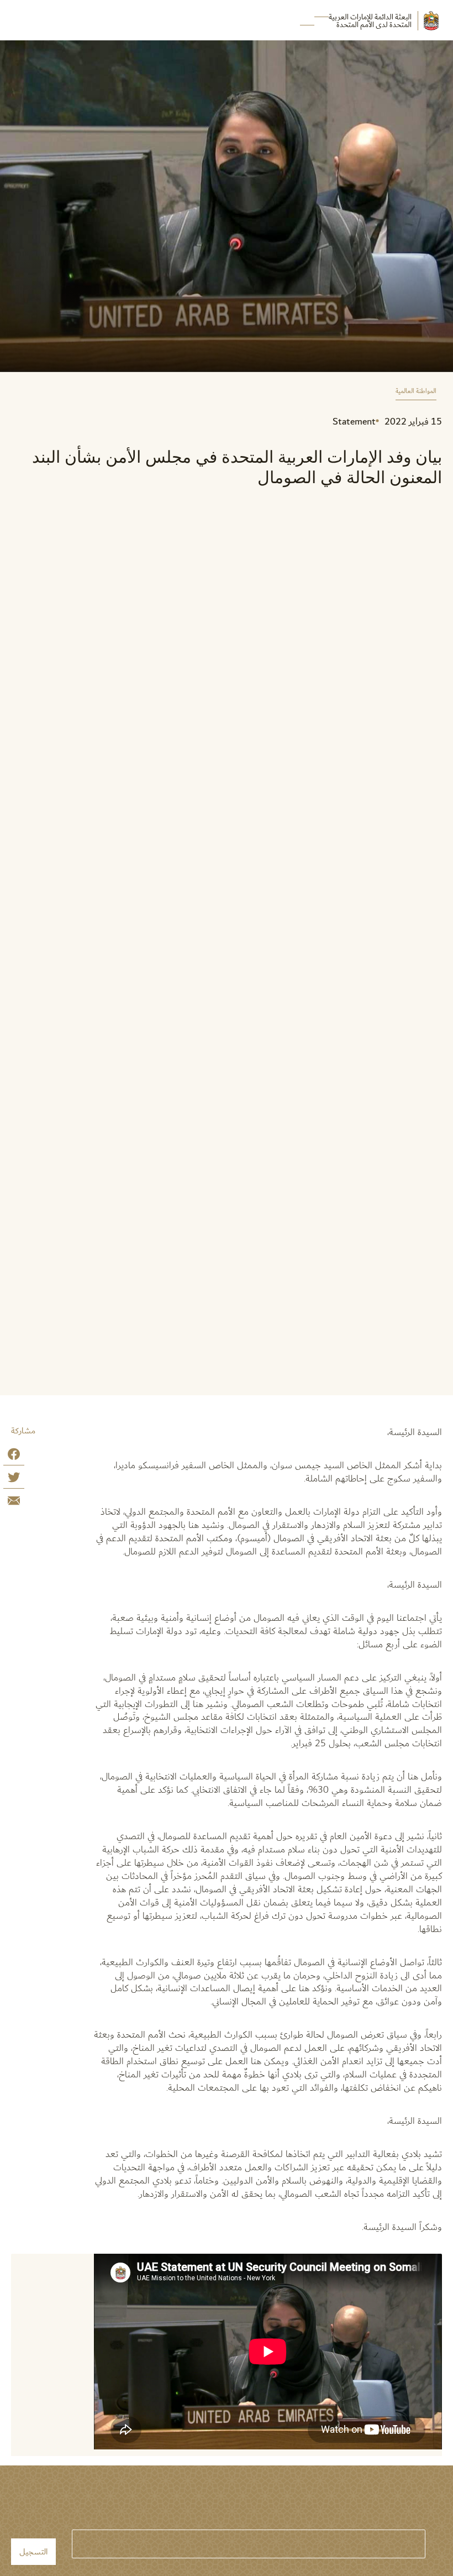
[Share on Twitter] (14, 1480)
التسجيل (33, 2552)
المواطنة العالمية (416, 392)
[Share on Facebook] (14, 1456)
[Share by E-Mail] (14, 1503)
